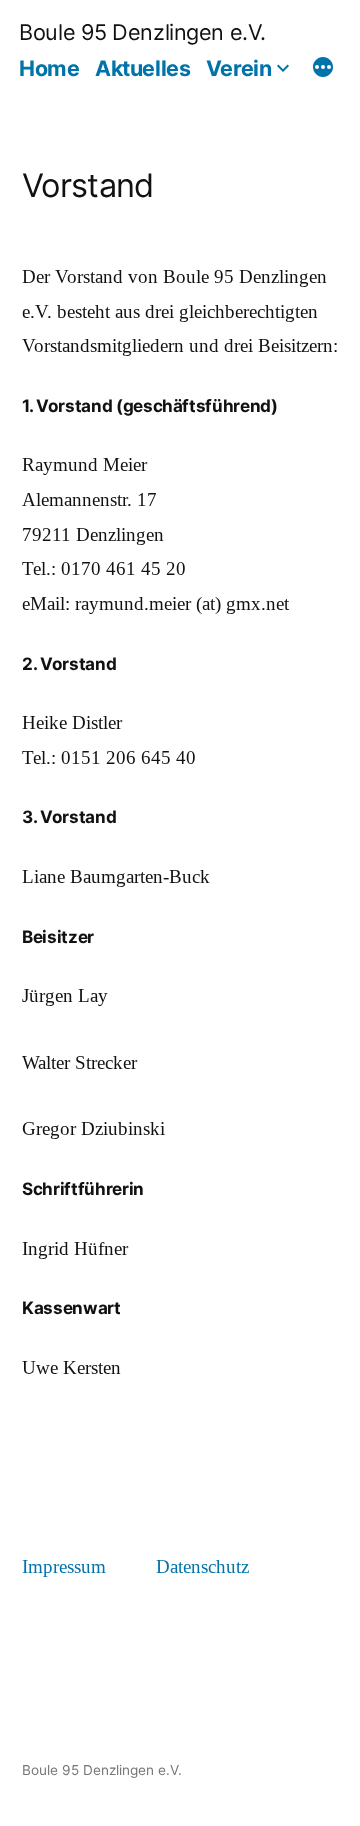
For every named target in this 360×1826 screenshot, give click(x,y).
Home (49, 68)
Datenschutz (202, 1567)
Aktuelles (142, 68)
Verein (238, 68)
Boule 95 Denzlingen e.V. (142, 32)
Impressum (64, 1567)
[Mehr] (323, 70)
